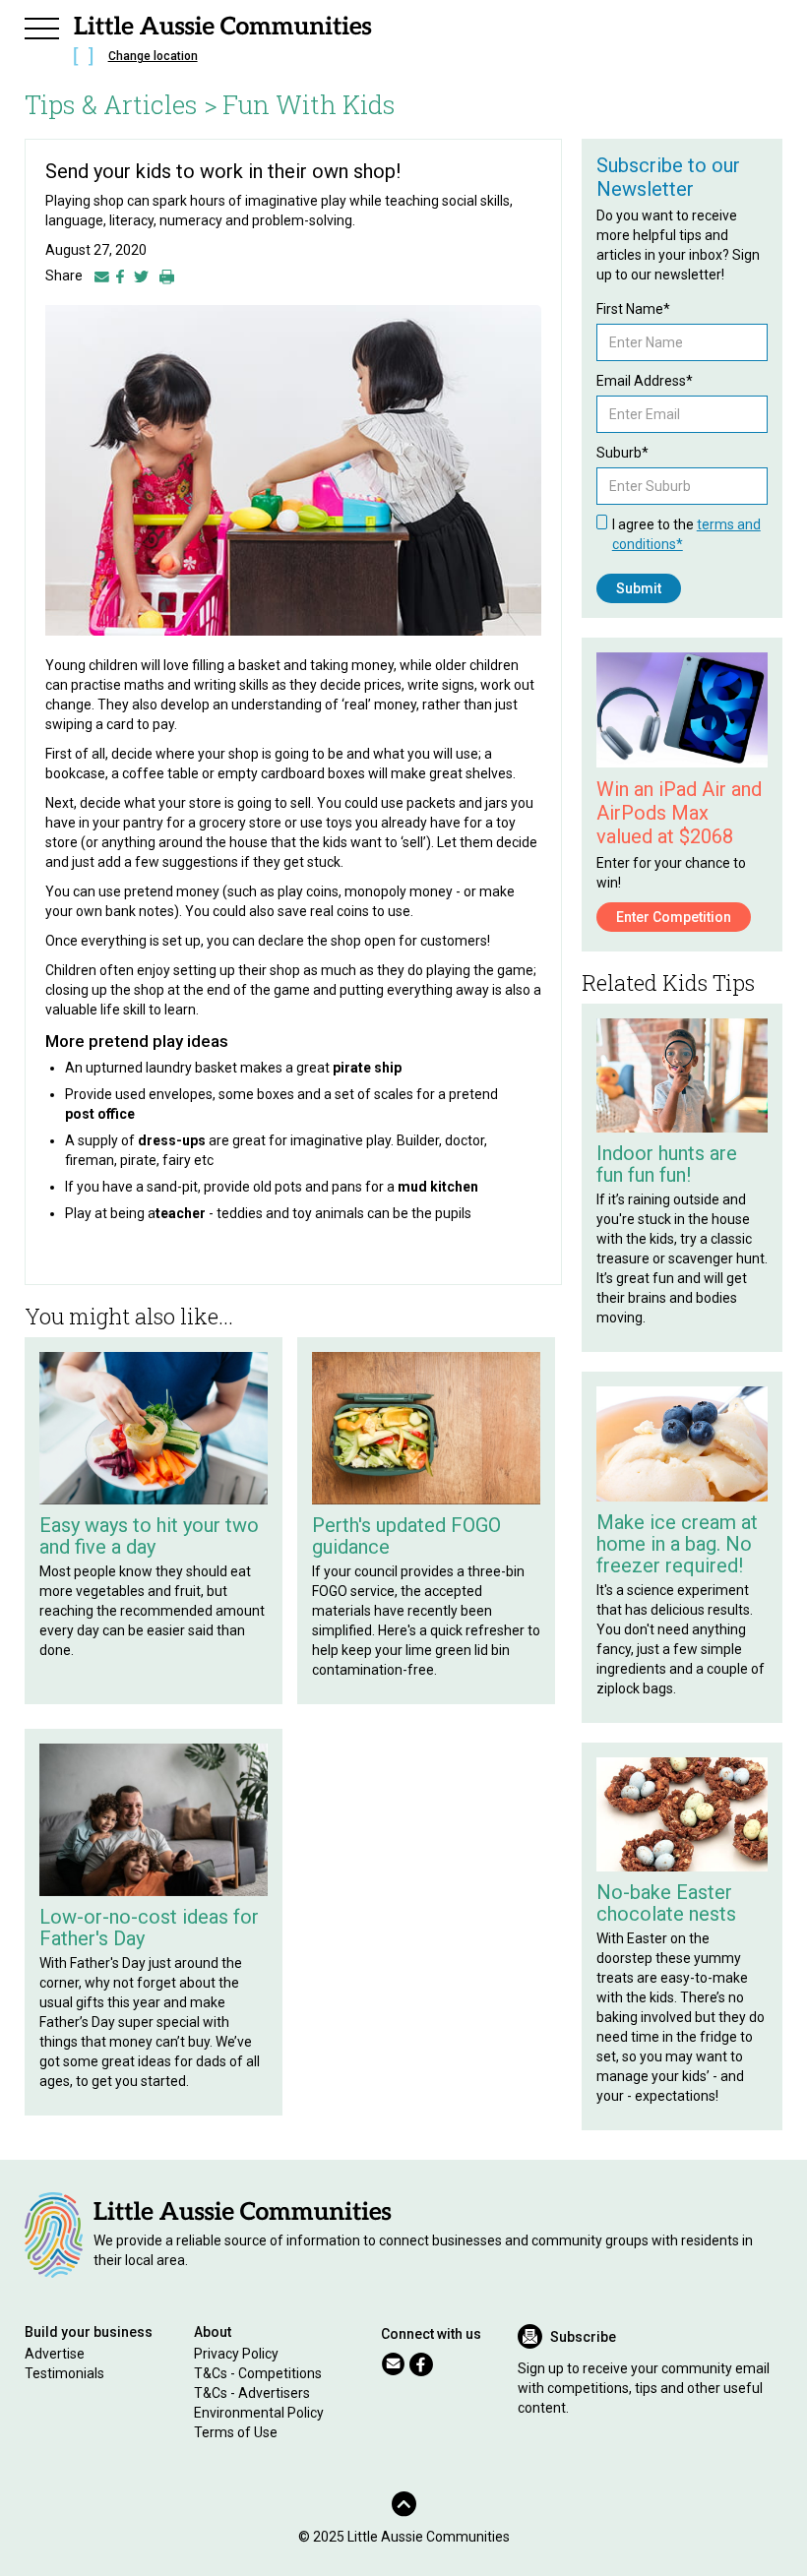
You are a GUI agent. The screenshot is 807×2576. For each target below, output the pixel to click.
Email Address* (645, 381)
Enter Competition (674, 917)
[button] (42, 26)
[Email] (102, 276)
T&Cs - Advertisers (252, 2393)
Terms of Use (236, 2432)
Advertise (55, 2354)
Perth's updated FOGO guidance (406, 1536)
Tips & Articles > (121, 104)
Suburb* (622, 453)
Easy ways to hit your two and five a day (149, 1536)
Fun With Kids (309, 104)
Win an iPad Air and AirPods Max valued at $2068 (679, 813)
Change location (153, 56)
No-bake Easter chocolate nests (666, 1903)
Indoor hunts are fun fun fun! (667, 1164)
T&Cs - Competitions (258, 2373)
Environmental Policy (259, 2413)
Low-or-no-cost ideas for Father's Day (149, 1928)
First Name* (633, 309)
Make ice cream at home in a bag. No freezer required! (677, 1544)
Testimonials (64, 2373)
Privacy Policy (236, 2354)
